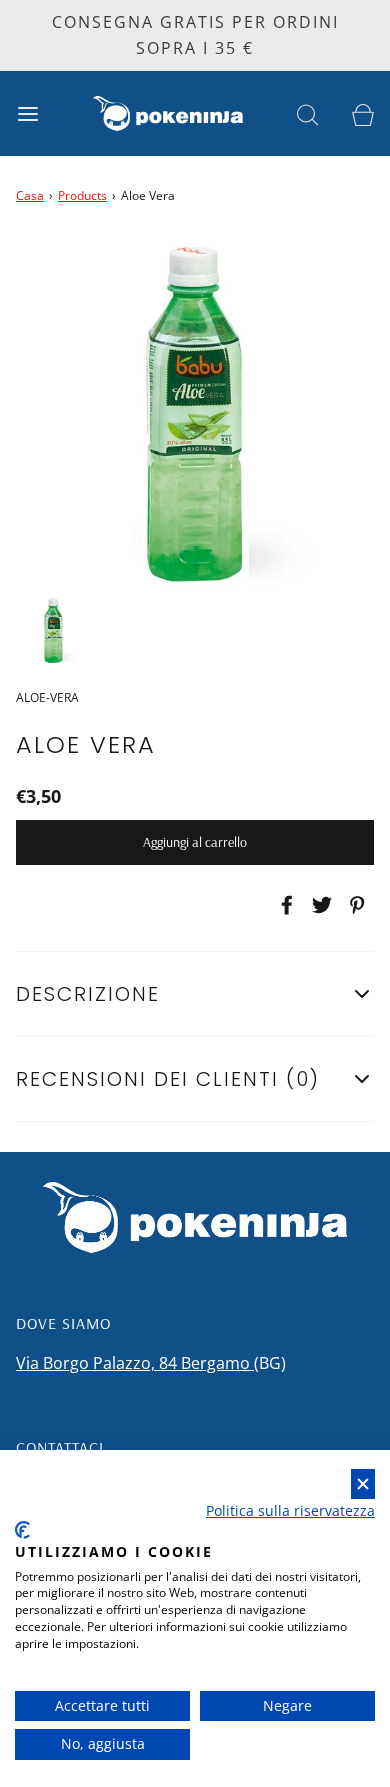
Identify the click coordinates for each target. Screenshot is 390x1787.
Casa (30, 195)
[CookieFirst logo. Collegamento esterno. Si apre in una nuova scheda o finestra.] (22, 1530)
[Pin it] (354, 905)
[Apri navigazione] (27, 113)
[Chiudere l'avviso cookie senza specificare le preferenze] (363, 1484)
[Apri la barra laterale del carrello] (362, 113)
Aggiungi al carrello (195, 842)
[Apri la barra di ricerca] (307, 113)
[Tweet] (319, 905)
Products (82, 195)
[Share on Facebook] (284, 905)
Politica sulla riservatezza (290, 1510)
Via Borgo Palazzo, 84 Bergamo (135, 1363)
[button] (53, 630)
